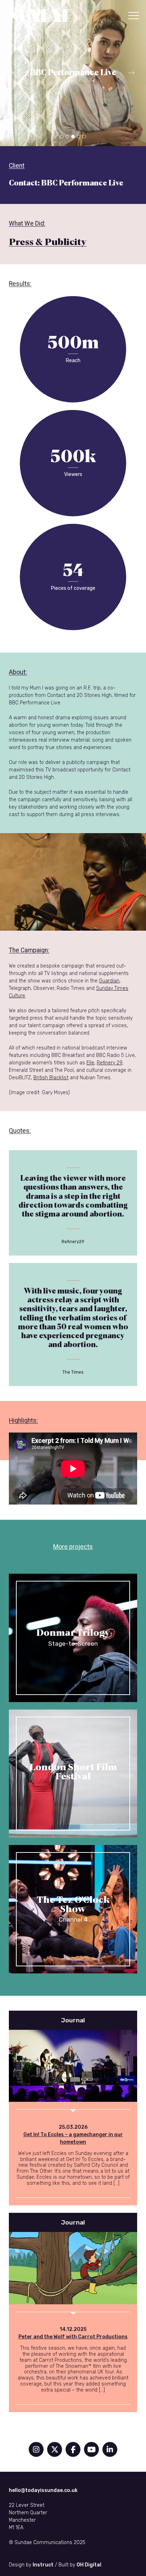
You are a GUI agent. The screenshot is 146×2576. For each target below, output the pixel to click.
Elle (90, 1063)
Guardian (109, 981)
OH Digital (89, 2565)
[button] (134, 16)
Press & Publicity (48, 242)
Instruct (43, 2565)
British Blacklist (51, 1078)
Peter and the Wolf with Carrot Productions (73, 2337)
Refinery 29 (109, 1063)
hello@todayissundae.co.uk (43, 2490)
